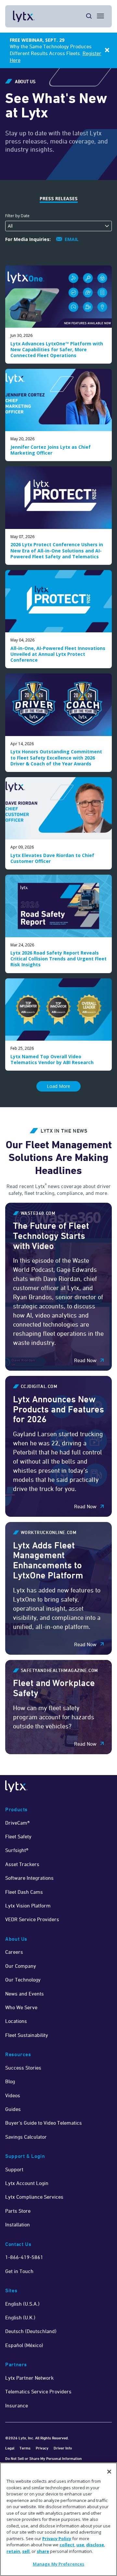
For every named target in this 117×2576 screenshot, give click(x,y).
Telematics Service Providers (38, 2391)
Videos (13, 2095)
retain (13, 2551)
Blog (10, 2081)
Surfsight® (17, 1850)
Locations (16, 2021)
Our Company (21, 1966)
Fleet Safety (18, 1836)
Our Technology (23, 1980)
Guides (13, 2109)
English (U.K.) (20, 2317)
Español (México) (24, 2345)
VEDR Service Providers (32, 1919)
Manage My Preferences (59, 2564)
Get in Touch (19, 2271)
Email (72, 239)
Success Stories (23, 2068)
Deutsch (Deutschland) (31, 2331)
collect (67, 2545)
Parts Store (18, 2211)
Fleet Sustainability (27, 2035)
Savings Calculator (26, 2137)
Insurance (17, 2405)
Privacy (42, 2448)
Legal (10, 2448)
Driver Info (63, 2448)
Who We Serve (21, 2007)
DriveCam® (17, 1823)
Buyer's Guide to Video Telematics (44, 2123)
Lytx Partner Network (29, 2378)
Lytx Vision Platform (28, 1906)
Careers (14, 1952)
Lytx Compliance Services (34, 2197)
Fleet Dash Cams (24, 1892)
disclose (95, 2545)
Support (14, 2169)
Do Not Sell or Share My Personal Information (44, 2458)
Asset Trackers (22, 1864)
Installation (18, 2224)
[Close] (109, 2472)
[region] (58, 2519)
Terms (25, 2448)
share (43, 2551)
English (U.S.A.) (22, 2304)
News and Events (25, 1994)
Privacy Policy (57, 2538)
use (80, 2545)
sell (26, 2551)
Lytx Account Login (27, 2183)
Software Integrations (29, 1878)
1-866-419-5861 (24, 2257)
